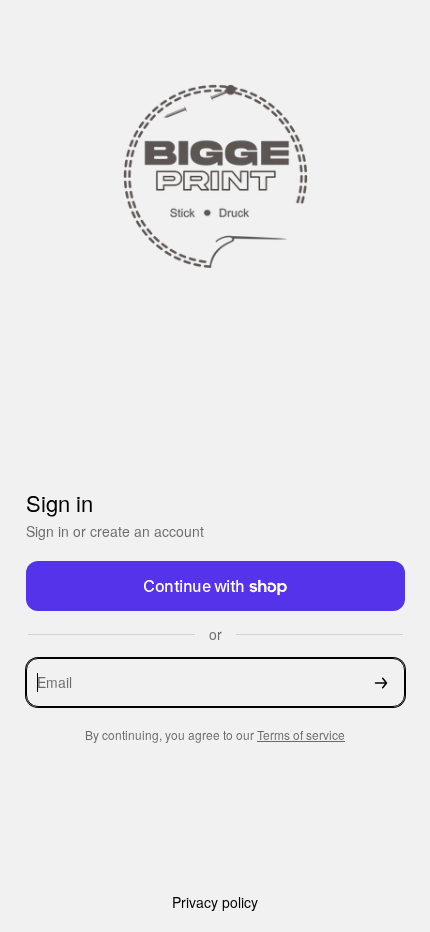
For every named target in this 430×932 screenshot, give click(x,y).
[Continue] (381, 682)
